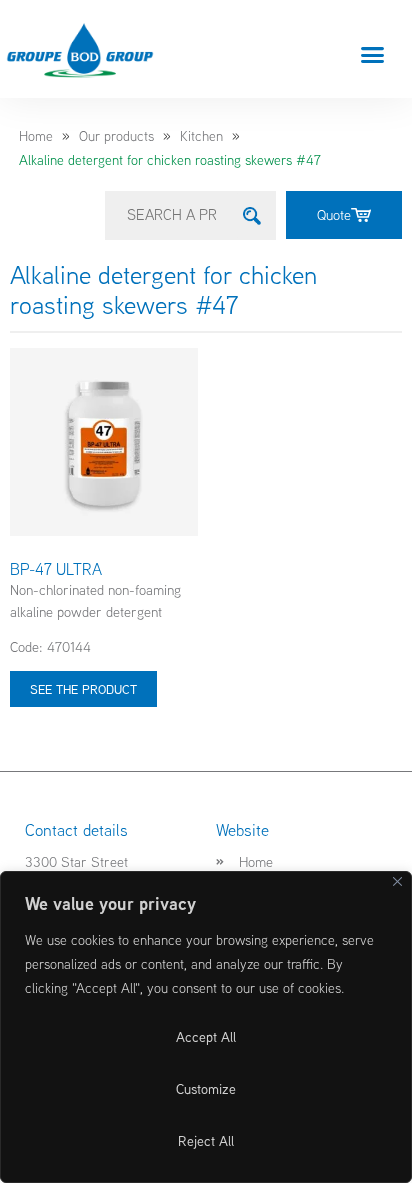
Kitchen (201, 136)
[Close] (397, 881)
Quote (334, 214)
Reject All (206, 1141)
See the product (83, 689)
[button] (373, 54)
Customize (206, 1089)
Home (36, 136)
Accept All (206, 1037)
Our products (116, 136)
